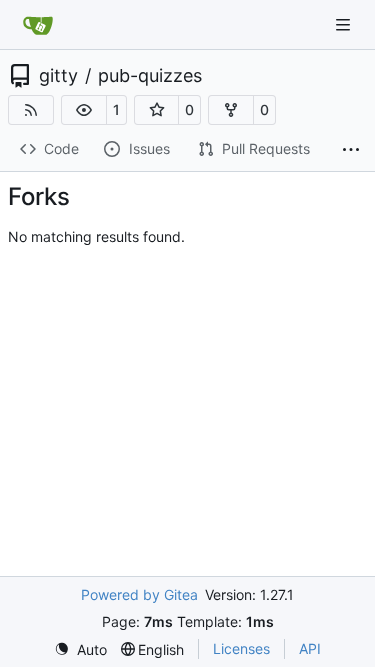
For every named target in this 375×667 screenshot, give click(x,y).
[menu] (80, 649)
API (310, 648)
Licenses (241, 648)
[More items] (351, 150)
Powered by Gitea (139, 594)
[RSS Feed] (31, 110)
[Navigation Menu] (345, 24)
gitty (58, 76)
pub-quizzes (150, 76)
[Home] (38, 25)
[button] (84, 110)
